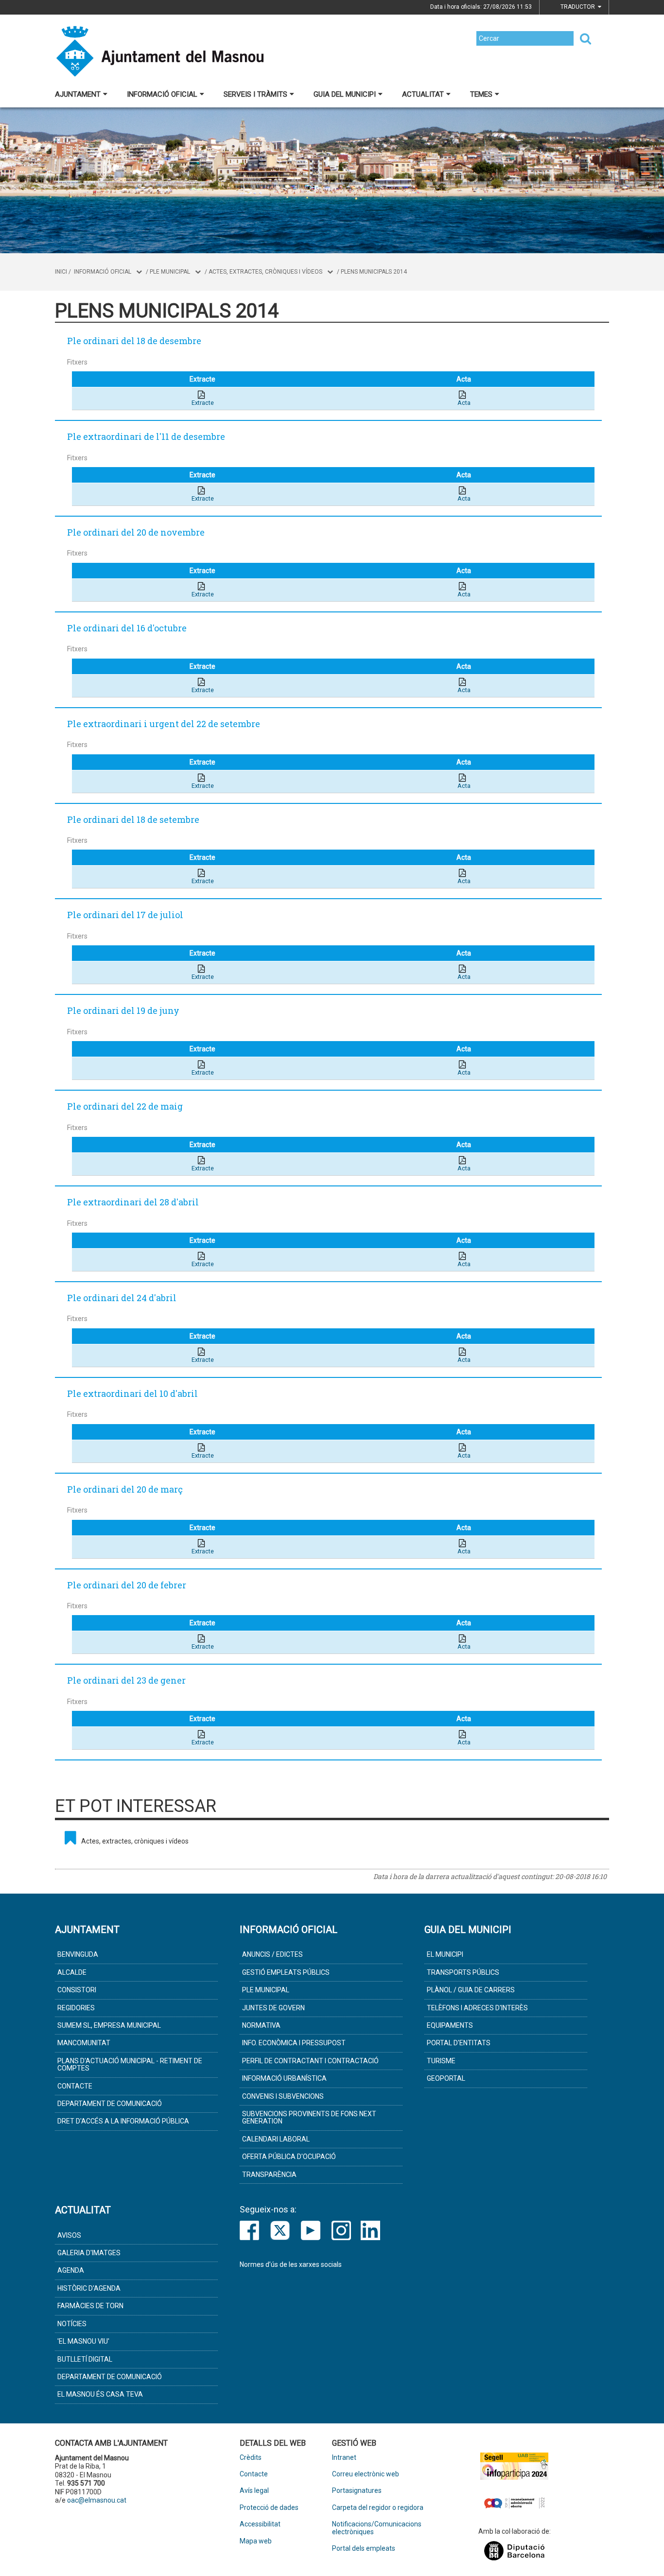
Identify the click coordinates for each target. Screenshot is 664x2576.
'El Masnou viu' (83, 2341)
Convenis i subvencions (283, 2096)
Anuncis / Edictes (272, 1954)
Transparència (269, 2175)
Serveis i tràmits (255, 94)
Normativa (261, 2025)
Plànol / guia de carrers (471, 1990)
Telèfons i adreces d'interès (477, 2008)
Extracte (203, 403)
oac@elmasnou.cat (97, 2500)
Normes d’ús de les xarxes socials (291, 2264)
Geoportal (446, 2078)
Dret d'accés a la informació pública (123, 2121)
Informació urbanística (284, 2078)
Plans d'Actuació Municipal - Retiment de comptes (130, 2064)
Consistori (77, 1990)
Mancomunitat (84, 2043)
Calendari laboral (276, 2139)
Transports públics (463, 1972)
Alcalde (72, 1972)
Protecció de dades (269, 2508)
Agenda (71, 2270)
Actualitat (423, 94)
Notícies (72, 2324)
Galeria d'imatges (89, 2253)
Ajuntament (78, 94)
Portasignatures (357, 2491)
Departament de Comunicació (110, 2104)
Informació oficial (162, 94)
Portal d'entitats (459, 2043)
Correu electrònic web (366, 2474)
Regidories (76, 2008)
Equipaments (450, 2025)
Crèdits (251, 2458)
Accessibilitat (260, 2524)
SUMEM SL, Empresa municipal (109, 2025)
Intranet (344, 2458)
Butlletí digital (85, 2359)
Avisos (69, 2235)
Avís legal (254, 2491)
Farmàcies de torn (90, 2306)
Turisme (441, 2061)
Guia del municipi (345, 94)
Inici (61, 272)
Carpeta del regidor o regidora (378, 2508)
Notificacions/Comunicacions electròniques (377, 2528)
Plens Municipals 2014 (374, 272)
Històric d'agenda (89, 2288)
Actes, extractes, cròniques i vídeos (265, 272)
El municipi (445, 1954)
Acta (464, 403)
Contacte (75, 2086)
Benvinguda (78, 1954)
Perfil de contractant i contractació (310, 2061)
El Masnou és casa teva (100, 2394)
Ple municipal (170, 272)
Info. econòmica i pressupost (294, 2043)
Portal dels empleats (364, 2549)
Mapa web (256, 2541)
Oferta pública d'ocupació (289, 2157)
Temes (481, 94)
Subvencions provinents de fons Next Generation (309, 2117)
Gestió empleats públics (286, 1972)
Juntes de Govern (273, 2008)
